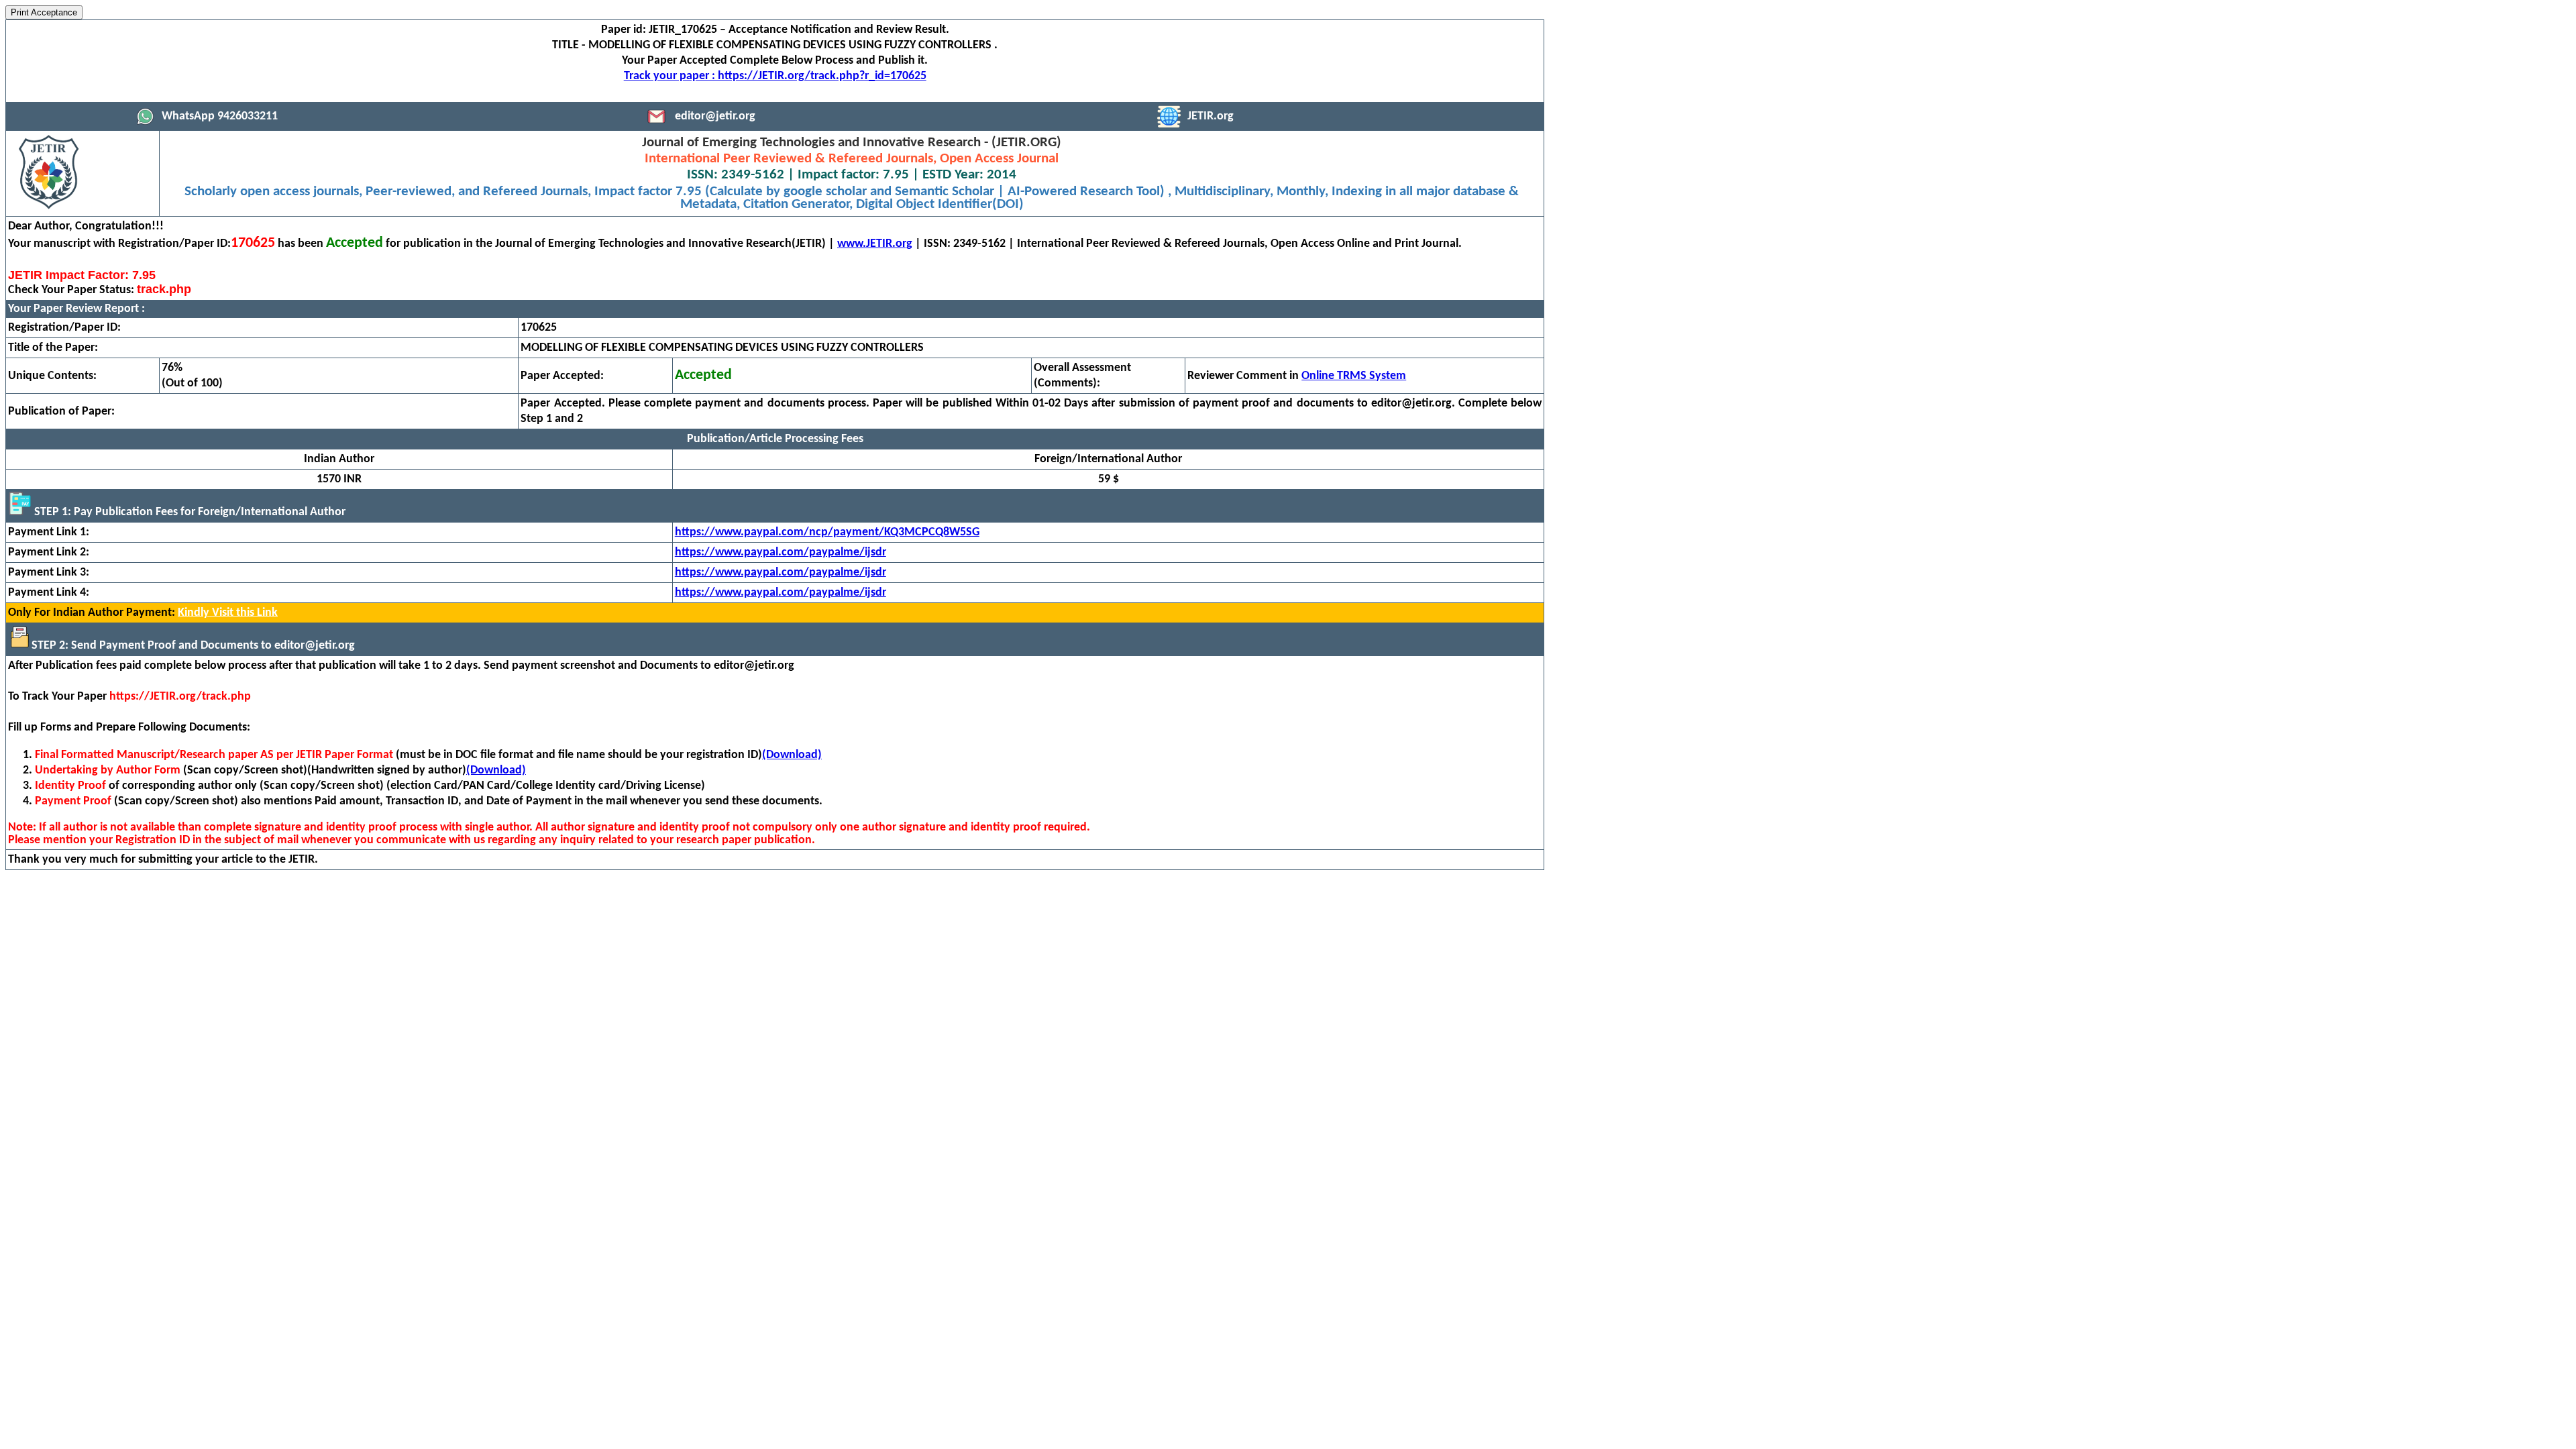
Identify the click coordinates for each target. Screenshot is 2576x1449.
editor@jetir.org (715, 116)
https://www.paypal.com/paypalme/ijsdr (781, 552)
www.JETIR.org (875, 244)
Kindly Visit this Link (228, 613)
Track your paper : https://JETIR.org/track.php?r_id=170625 (775, 76)
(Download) (792, 755)
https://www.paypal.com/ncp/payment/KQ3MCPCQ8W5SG (827, 532)
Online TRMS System (1354, 376)
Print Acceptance (44, 12)
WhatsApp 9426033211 (220, 116)
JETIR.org (1211, 116)
